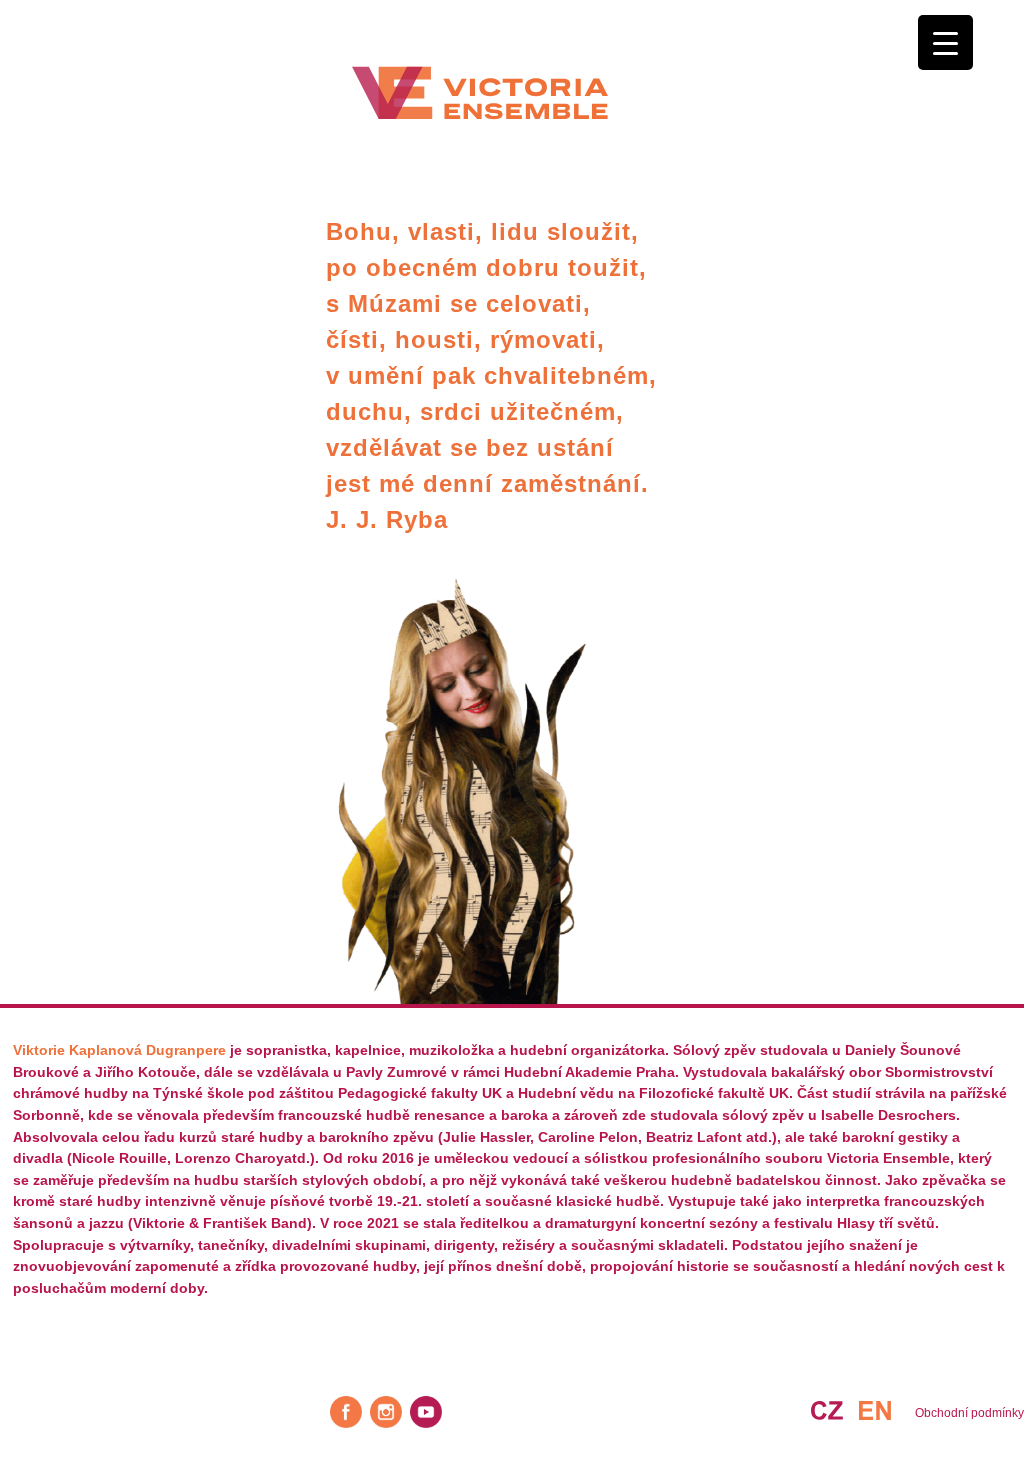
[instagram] (386, 1411)
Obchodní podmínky (969, 1413)
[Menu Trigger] (945, 42)
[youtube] (426, 1411)
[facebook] (346, 1411)
